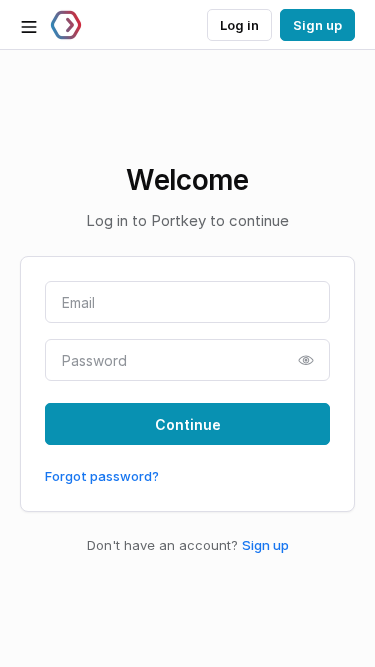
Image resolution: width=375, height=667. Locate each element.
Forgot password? (102, 476)
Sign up (265, 545)
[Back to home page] (66, 25)
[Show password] (306, 360)
